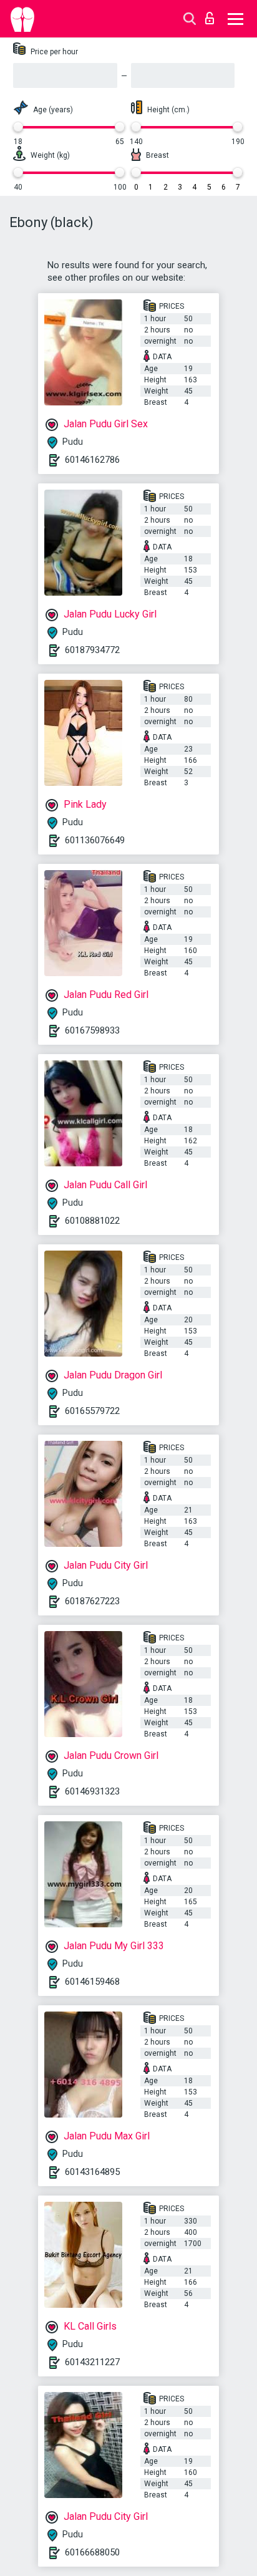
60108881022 (92, 1221)
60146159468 (92, 1982)
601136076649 (95, 840)
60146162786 (92, 460)
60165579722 (92, 1411)
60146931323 (92, 1791)
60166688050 (92, 2552)
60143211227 (92, 2362)
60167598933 (92, 1030)
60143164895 (92, 2172)
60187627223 (92, 1601)
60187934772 (92, 650)
